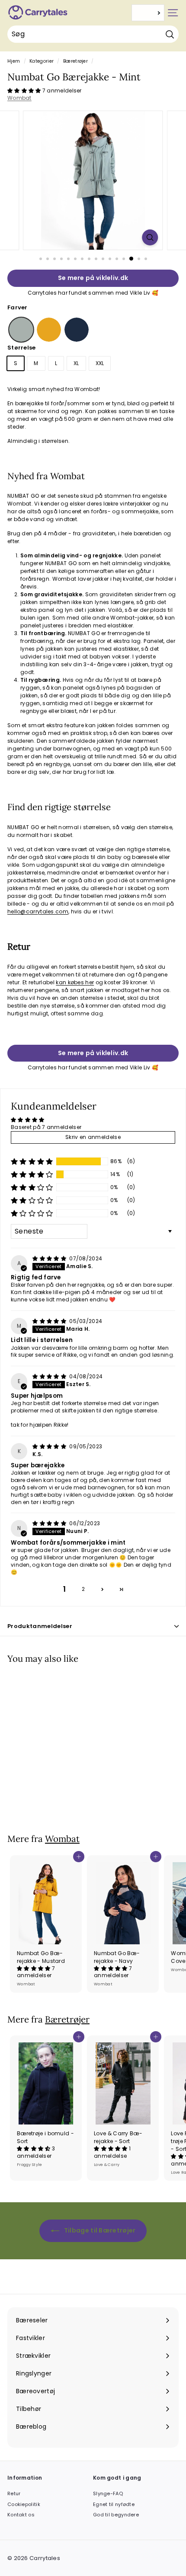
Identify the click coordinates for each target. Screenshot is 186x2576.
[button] (25, 91)
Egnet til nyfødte (114, 2504)
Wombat (19, 98)
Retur (14, 2493)
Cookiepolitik (24, 2504)
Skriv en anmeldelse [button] (93, 1137)
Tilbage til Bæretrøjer (99, 2230)
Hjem (14, 61)
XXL (100, 363)
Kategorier (42, 61)
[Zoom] (150, 237)
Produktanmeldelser (40, 1626)
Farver (18, 307)
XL (76, 363)
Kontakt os (21, 2515)
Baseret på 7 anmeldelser (46, 1127)
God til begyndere (116, 2515)
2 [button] (83, 1589)
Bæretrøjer (75, 61)
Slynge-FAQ (108, 2493)
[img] (50, 1258)
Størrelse (22, 348)
